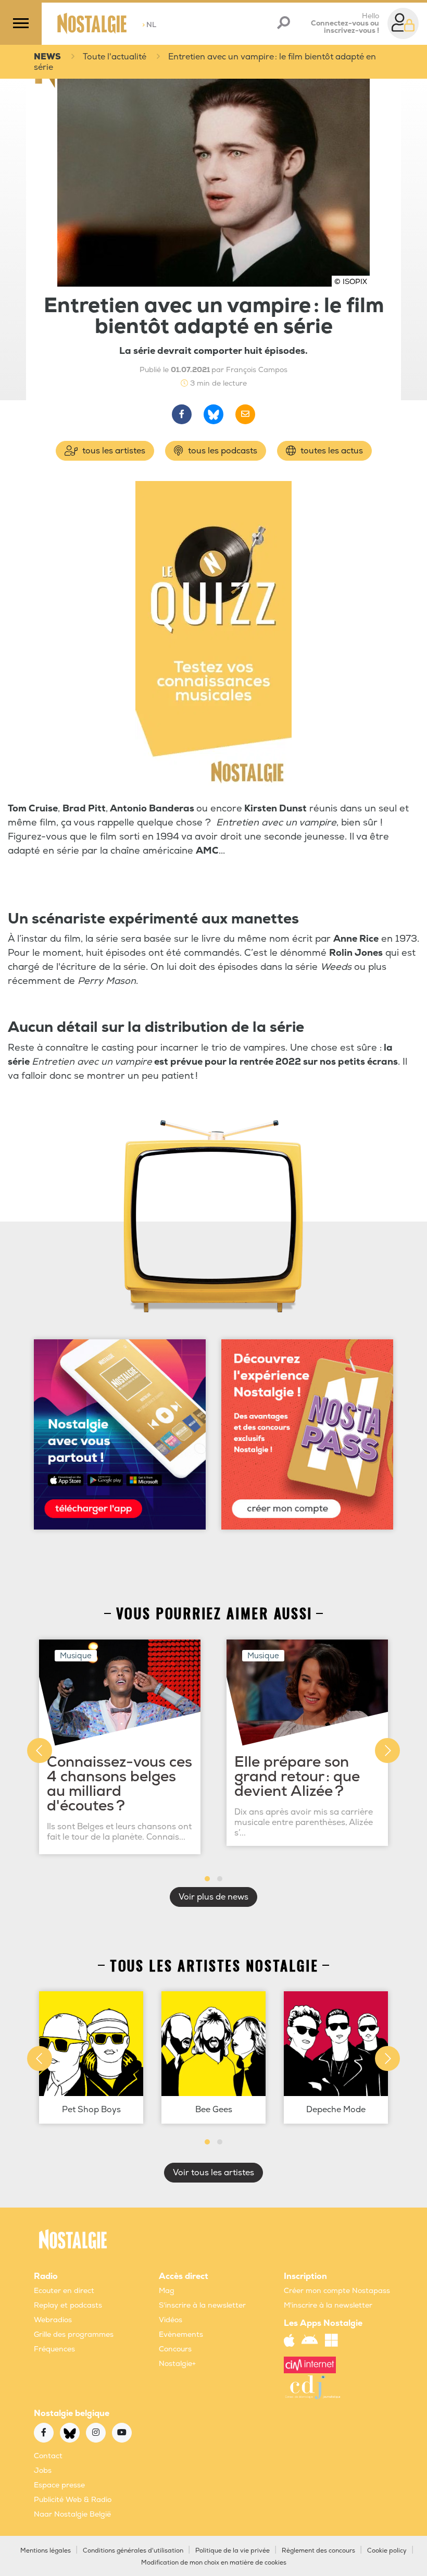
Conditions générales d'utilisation (133, 2551)
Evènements (181, 2334)
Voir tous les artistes (213, 2173)
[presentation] (40, 1751)
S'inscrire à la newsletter (202, 2305)
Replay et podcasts (68, 2305)
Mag (167, 2291)
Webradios (53, 2320)
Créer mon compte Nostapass (337, 2291)
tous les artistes (113, 451)
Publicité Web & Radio (73, 2500)
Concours (175, 2349)
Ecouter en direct (64, 2291)
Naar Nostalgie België (72, 2514)
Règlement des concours (318, 2551)
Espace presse (59, 2485)
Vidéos (171, 2320)
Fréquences (54, 2349)
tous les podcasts (222, 451)
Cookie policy (387, 2551)
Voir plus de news (213, 1897)
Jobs (43, 2470)
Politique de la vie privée (233, 2551)
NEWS (47, 57)
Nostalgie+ (177, 2364)
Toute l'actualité (115, 57)
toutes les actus (331, 451)
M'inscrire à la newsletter (328, 2305)
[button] (207, 1879)
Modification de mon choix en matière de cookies (214, 2563)
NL (149, 25)
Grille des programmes (74, 2334)
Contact (48, 2456)
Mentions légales (46, 2551)
